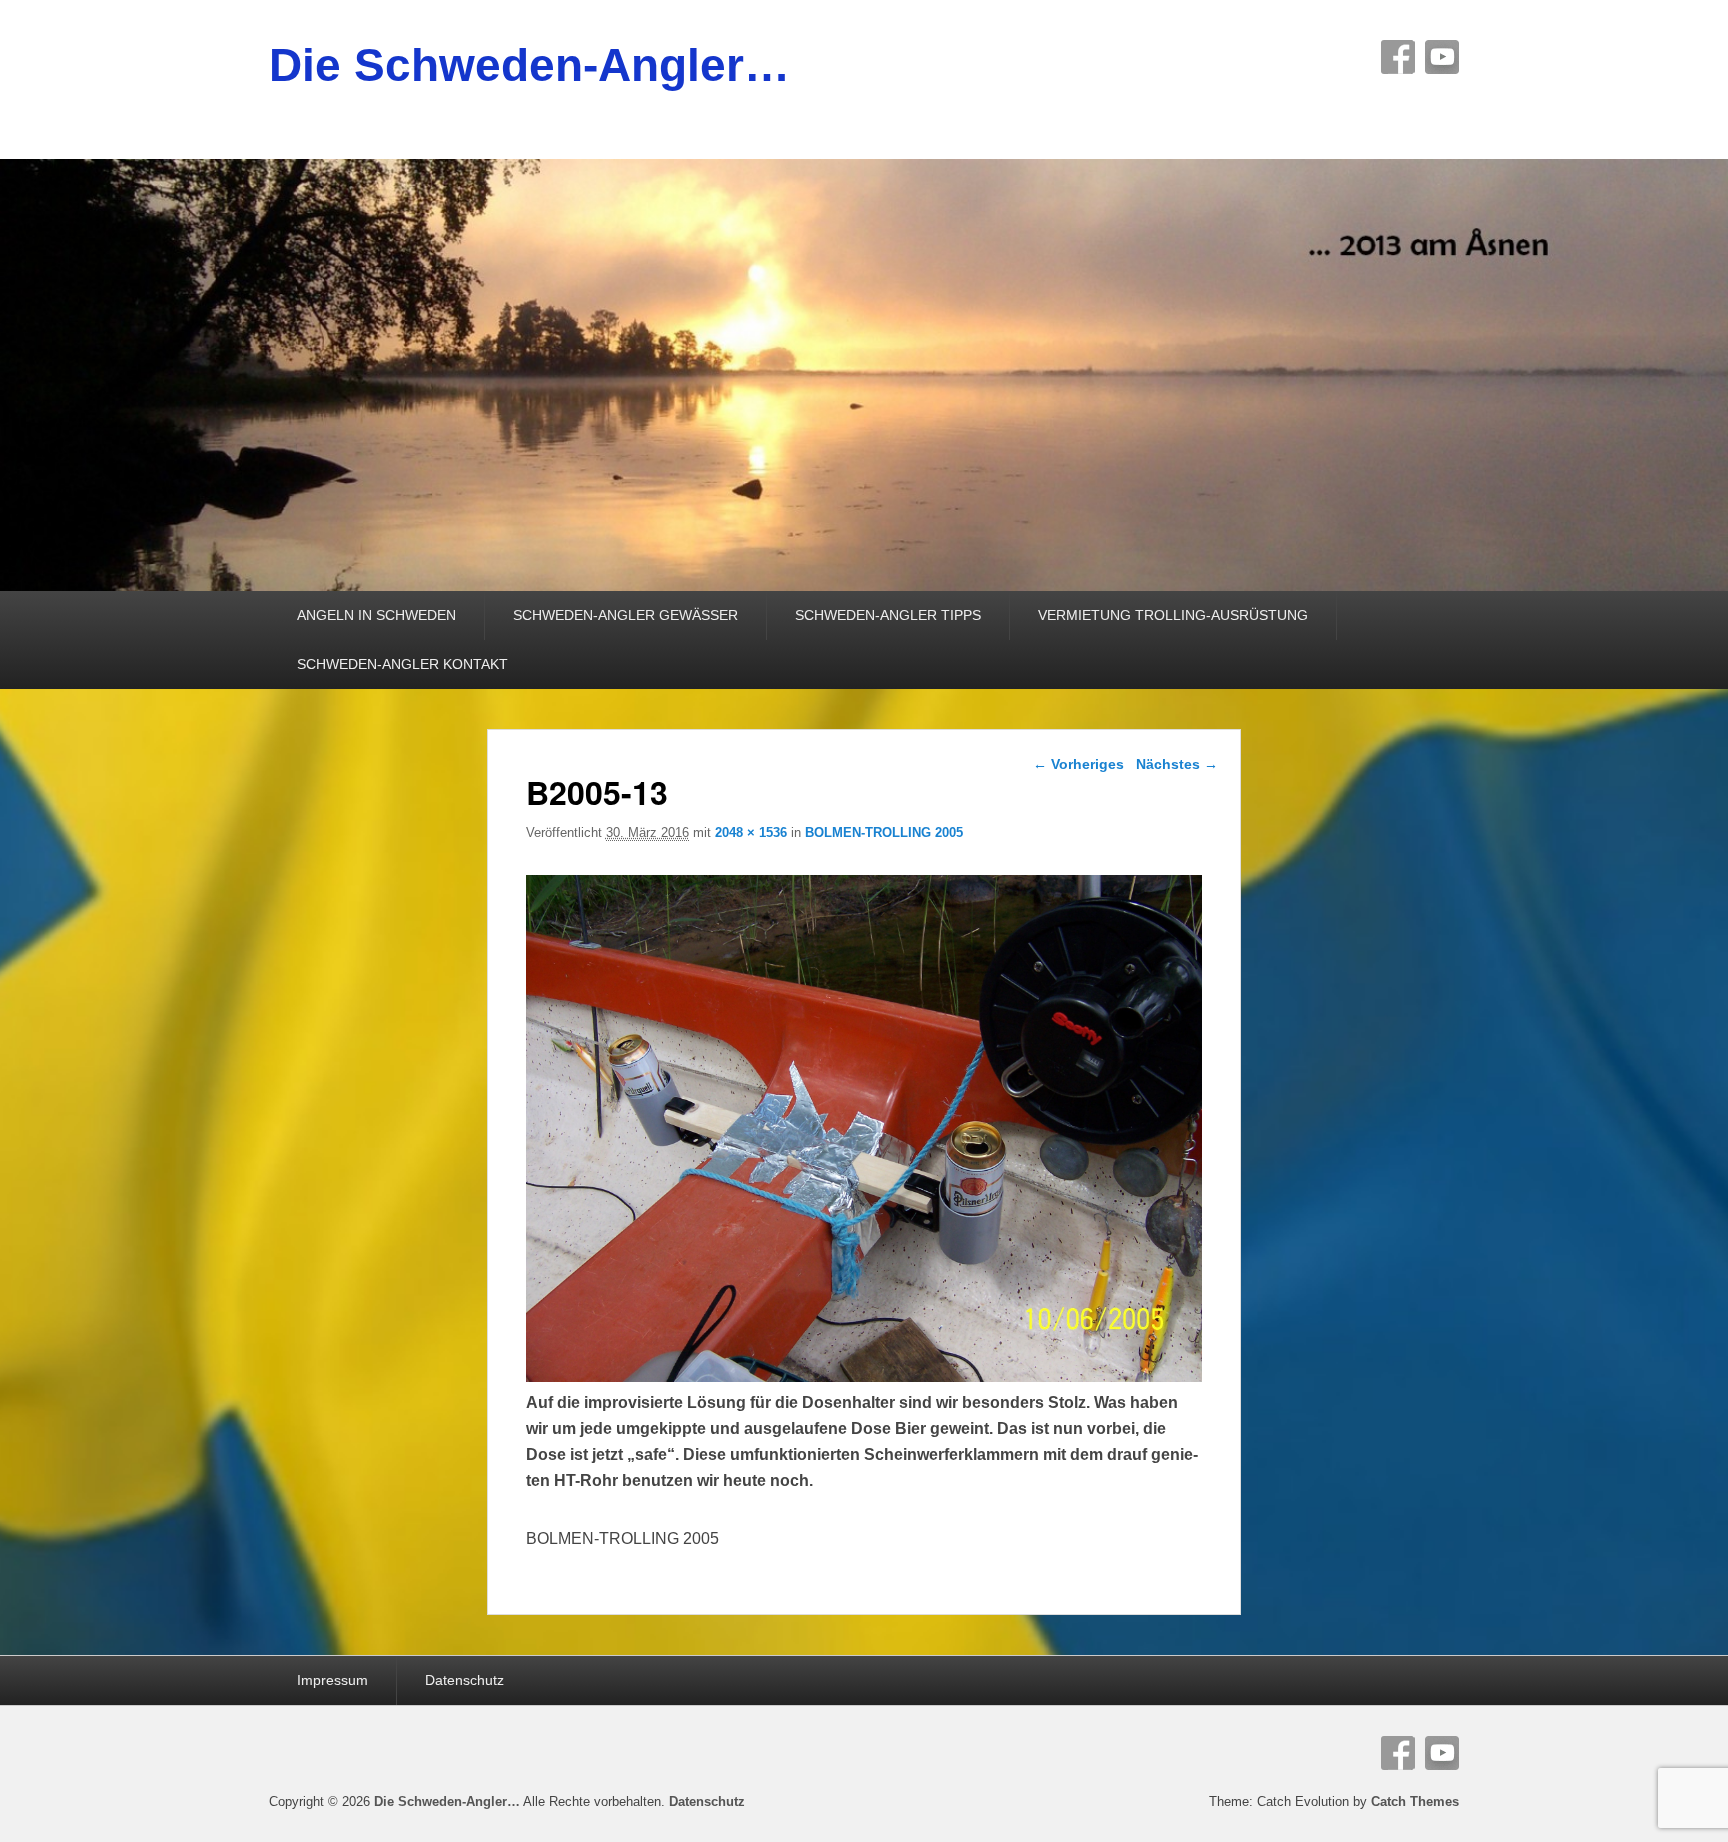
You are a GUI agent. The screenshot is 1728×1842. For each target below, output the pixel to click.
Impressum (332, 1680)
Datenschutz (464, 1680)
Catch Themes (1415, 1801)
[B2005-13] (864, 1376)
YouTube (1442, 57)
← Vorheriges (1078, 764)
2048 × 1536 (751, 832)
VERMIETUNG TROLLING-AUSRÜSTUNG (1173, 615)
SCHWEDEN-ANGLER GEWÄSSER (625, 615)
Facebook (1398, 57)
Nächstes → (1177, 764)
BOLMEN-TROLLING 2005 (884, 832)
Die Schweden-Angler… (529, 65)
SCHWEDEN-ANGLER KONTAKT (402, 664)
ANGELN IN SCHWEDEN (376, 615)
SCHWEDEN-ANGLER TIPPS (888, 615)
